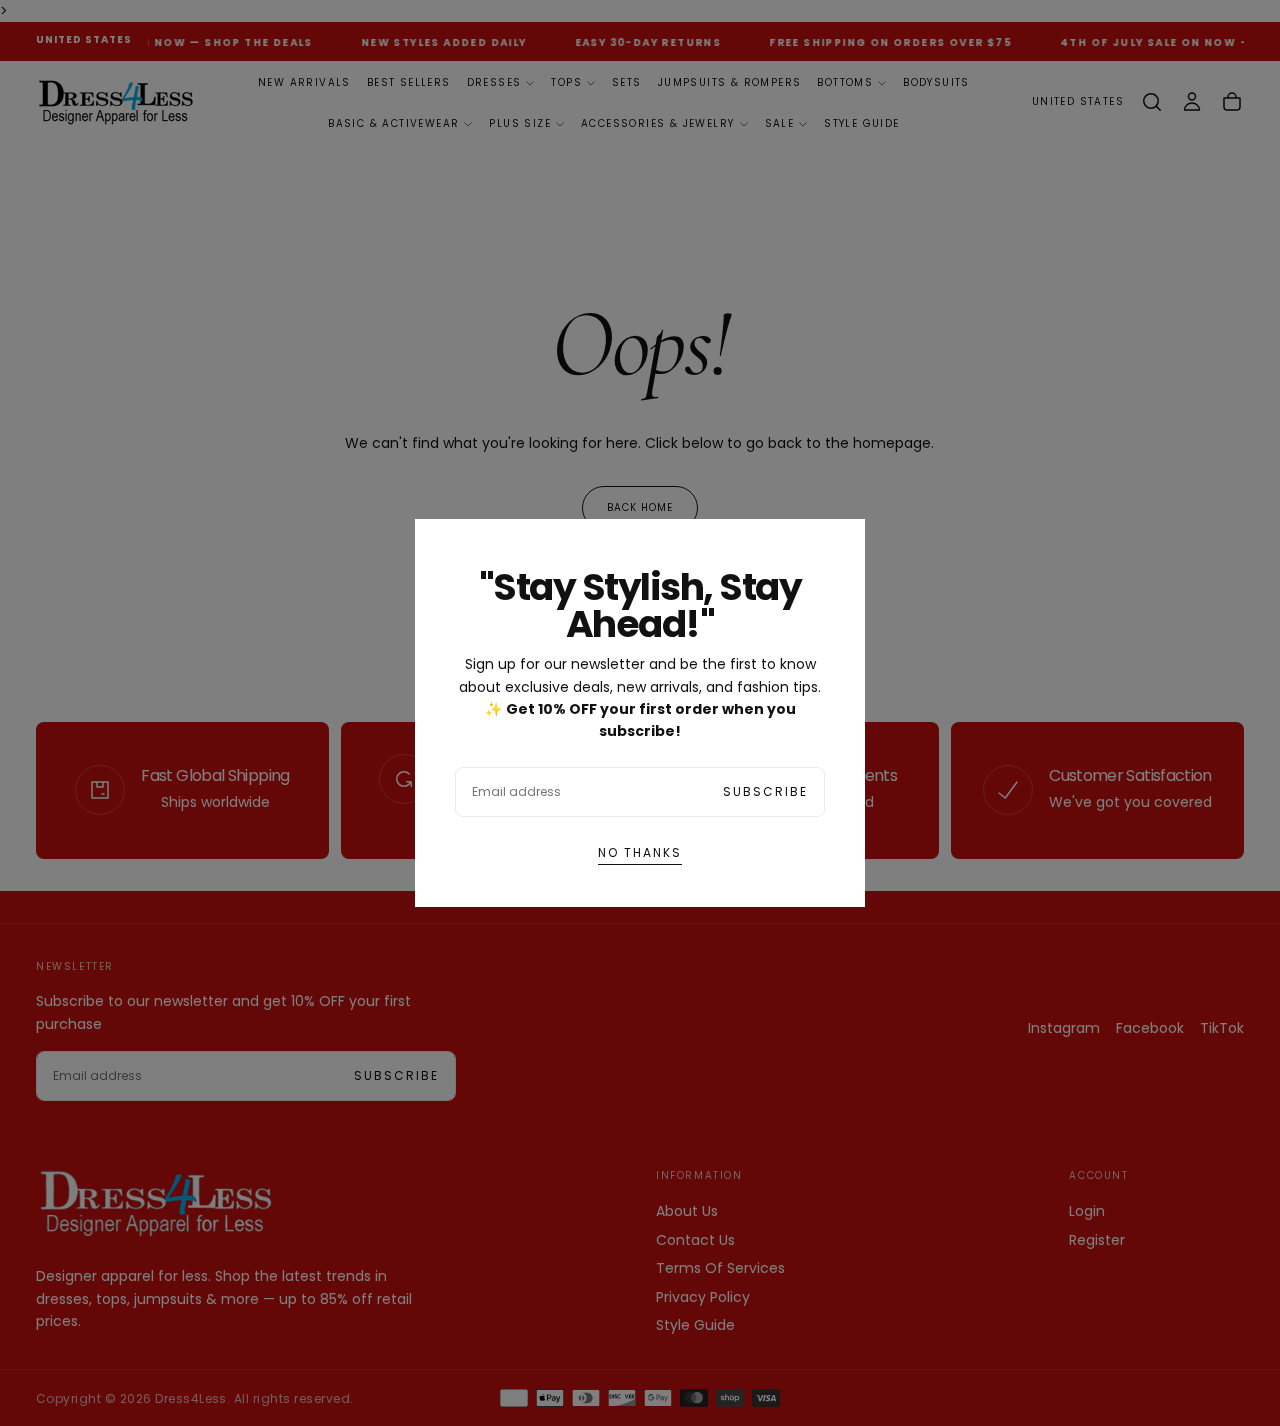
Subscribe (765, 791)
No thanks (640, 852)
